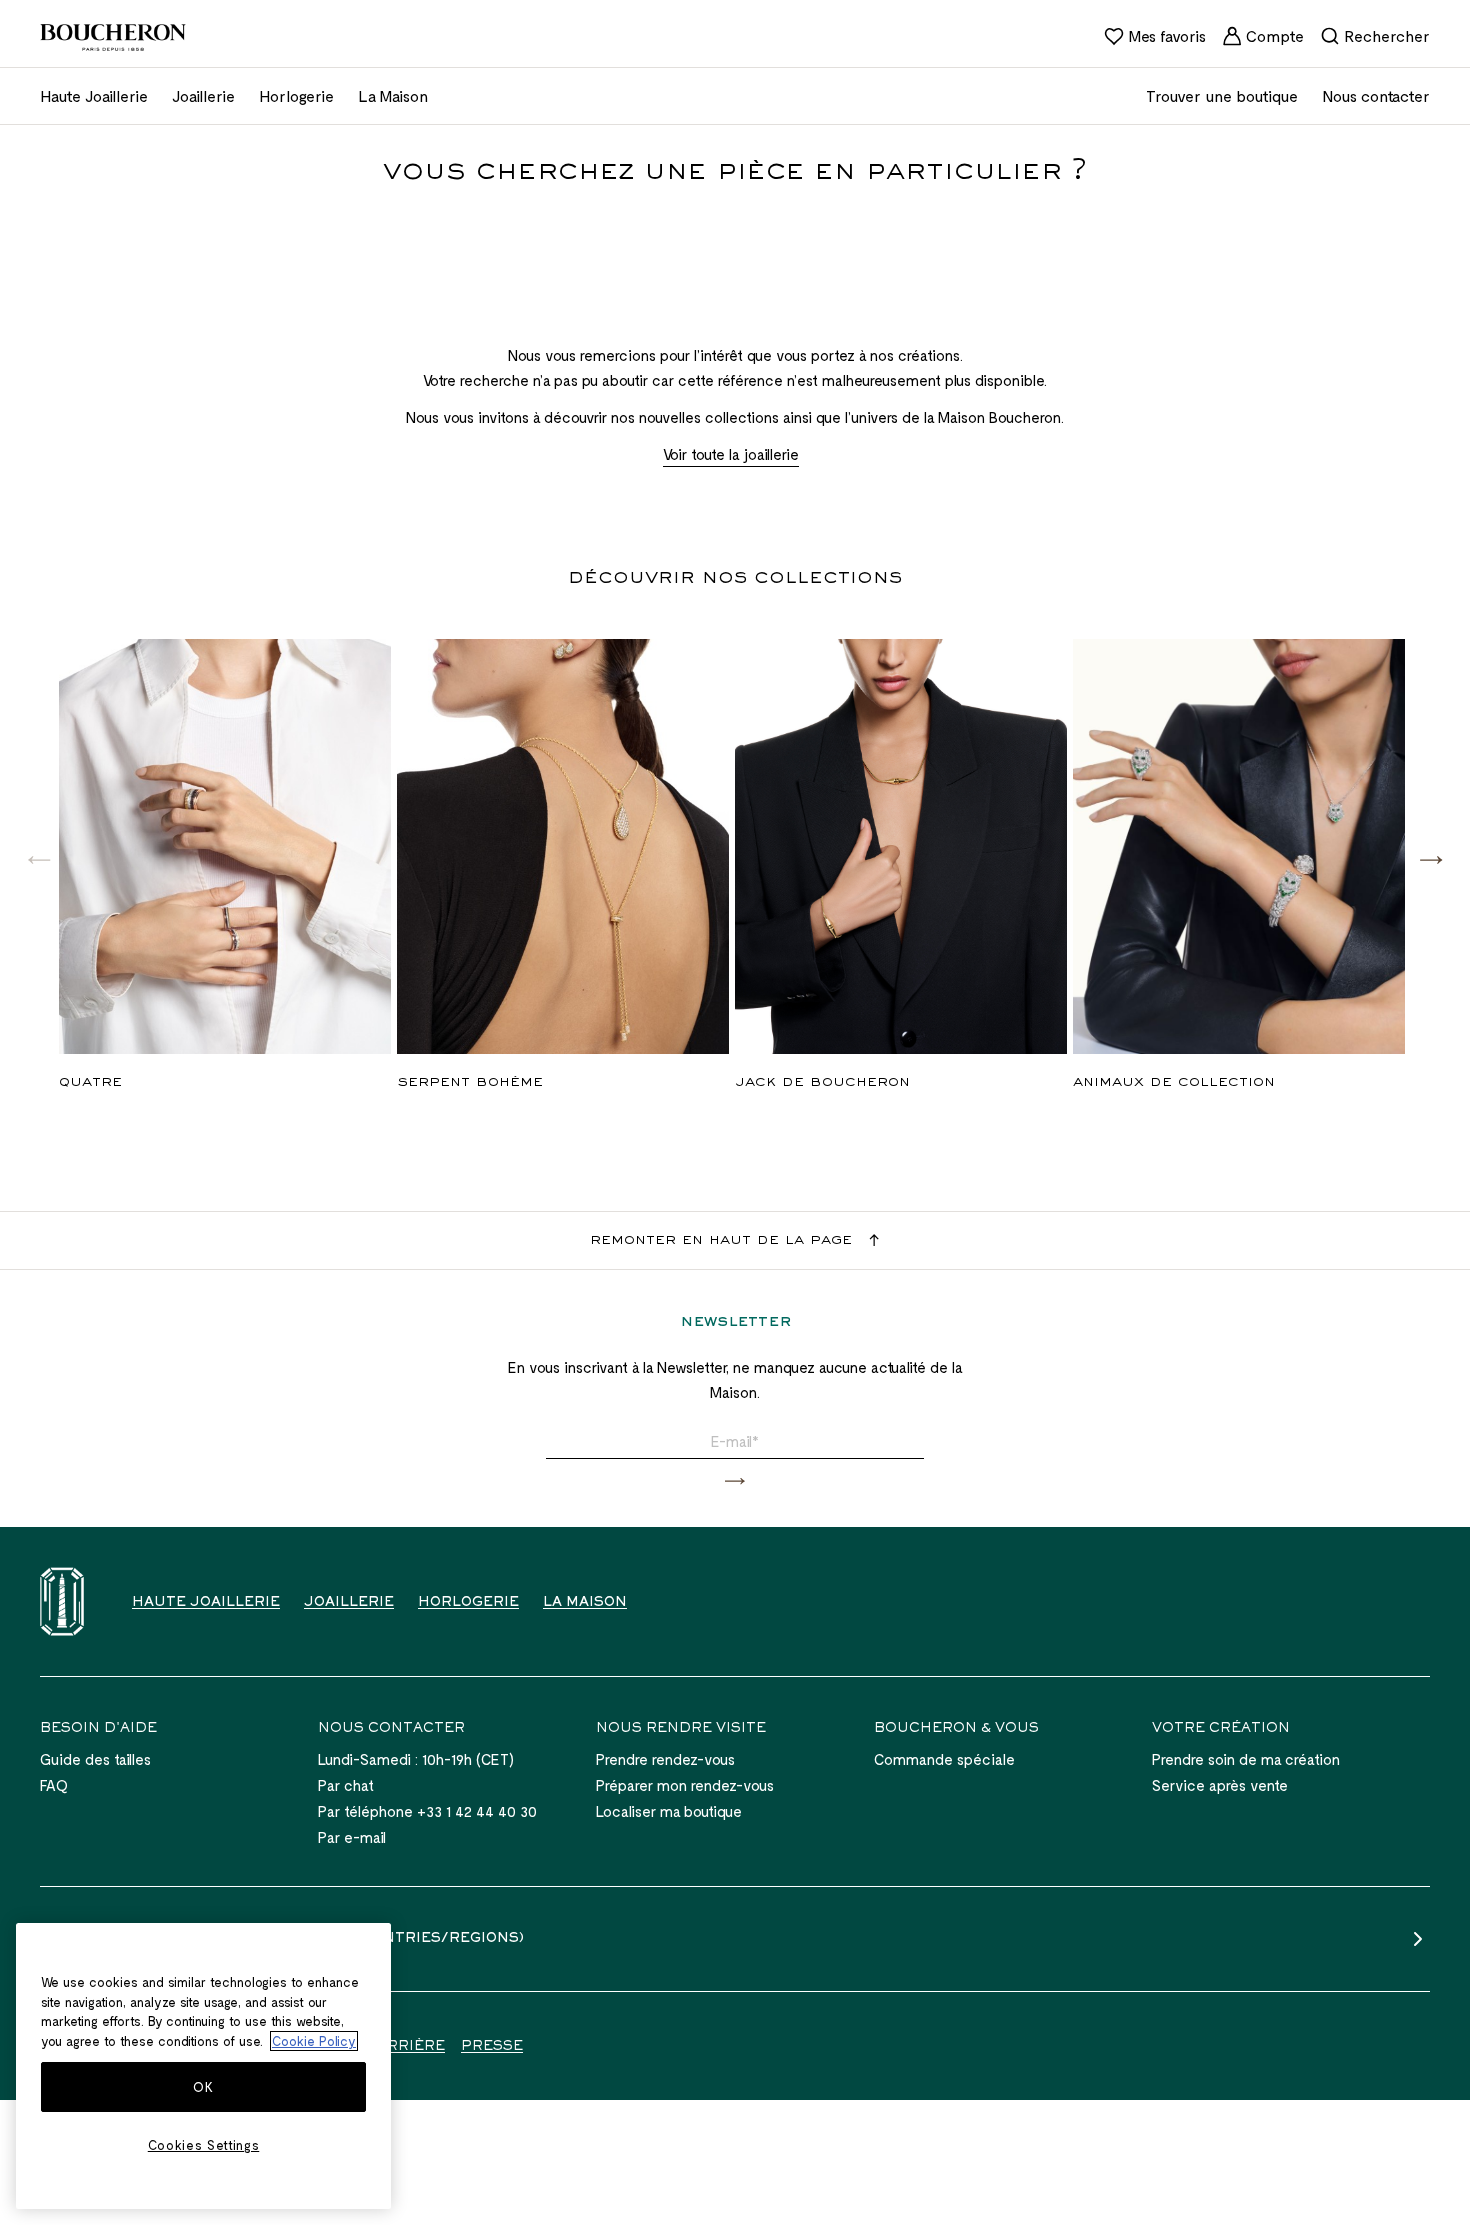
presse (492, 2047)
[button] (1431, 859)
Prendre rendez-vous (665, 1759)
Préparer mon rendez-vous (685, 1785)
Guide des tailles (95, 1759)
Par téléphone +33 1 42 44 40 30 (427, 1811)
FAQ (54, 1785)
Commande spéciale (944, 1759)
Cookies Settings (204, 2145)
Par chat (346, 1785)
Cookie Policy (314, 2041)
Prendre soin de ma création (1246, 1759)
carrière (405, 2047)
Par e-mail (352, 1837)
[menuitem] (1155, 36)
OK (203, 2087)
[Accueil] (62, 1601)
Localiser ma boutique (669, 1811)
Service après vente (1220, 1785)
